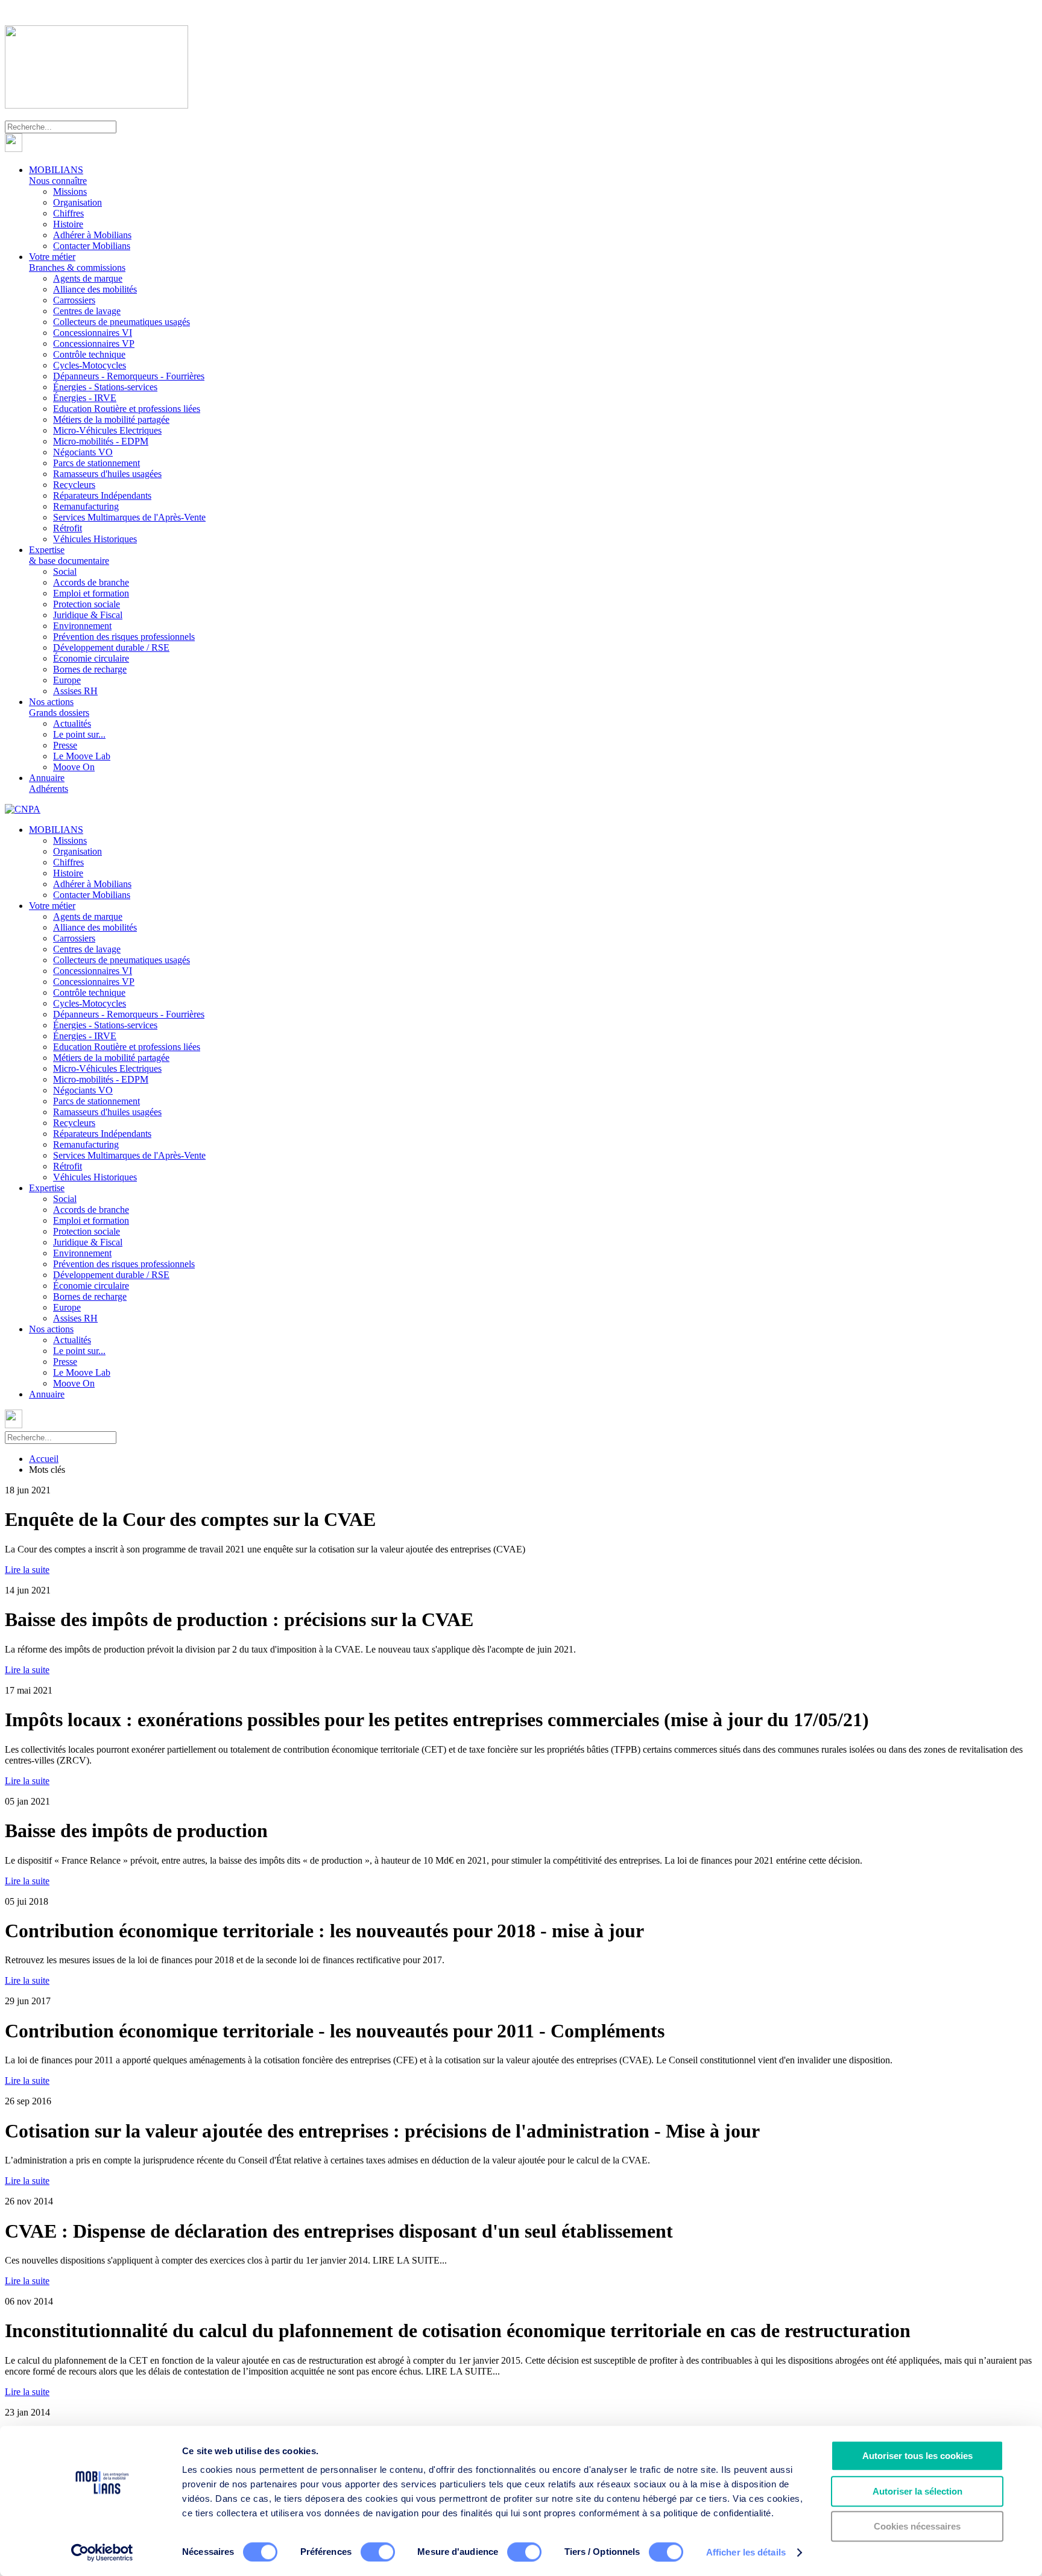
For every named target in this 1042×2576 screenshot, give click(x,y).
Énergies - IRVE (85, 398)
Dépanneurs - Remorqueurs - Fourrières (129, 376)
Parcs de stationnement (96, 463)
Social (65, 571)
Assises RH (75, 691)
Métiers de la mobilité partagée (111, 419)
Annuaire (49, 783)
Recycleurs (74, 485)
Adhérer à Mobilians (92, 235)
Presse (65, 745)
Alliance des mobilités (95, 289)
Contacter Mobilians (92, 246)
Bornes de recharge (90, 669)
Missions (70, 191)
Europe (67, 680)
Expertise (69, 555)
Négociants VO (83, 452)
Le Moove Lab (82, 756)
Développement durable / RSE (111, 647)
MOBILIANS (58, 175)
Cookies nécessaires (917, 2526)
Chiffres (68, 213)
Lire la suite (27, 1570)
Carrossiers (74, 300)
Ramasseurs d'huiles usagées (107, 474)
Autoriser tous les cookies (917, 2456)
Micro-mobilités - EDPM (101, 441)
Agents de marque (88, 278)
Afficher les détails (746, 2552)
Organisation (77, 202)
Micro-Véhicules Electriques (107, 430)
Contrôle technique (89, 354)
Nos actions (59, 707)
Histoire (68, 224)
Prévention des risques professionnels (124, 637)
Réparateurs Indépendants (102, 495)
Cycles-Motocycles (90, 365)
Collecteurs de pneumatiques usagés (122, 322)
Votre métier (77, 262)
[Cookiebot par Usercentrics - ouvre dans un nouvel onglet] (102, 2552)
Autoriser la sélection (917, 2491)
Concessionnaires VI (93, 333)
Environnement (82, 626)
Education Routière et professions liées (127, 409)
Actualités (72, 723)
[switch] (378, 2552)
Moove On (74, 767)
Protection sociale (87, 604)
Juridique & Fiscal (88, 615)
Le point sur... (79, 734)
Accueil (44, 1459)
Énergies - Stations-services (105, 387)
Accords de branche (91, 582)
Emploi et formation (91, 593)
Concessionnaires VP (94, 343)
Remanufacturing (86, 506)
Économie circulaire (91, 658)
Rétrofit (68, 528)
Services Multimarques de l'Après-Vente (129, 517)
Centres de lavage (87, 311)
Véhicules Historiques (95, 539)
